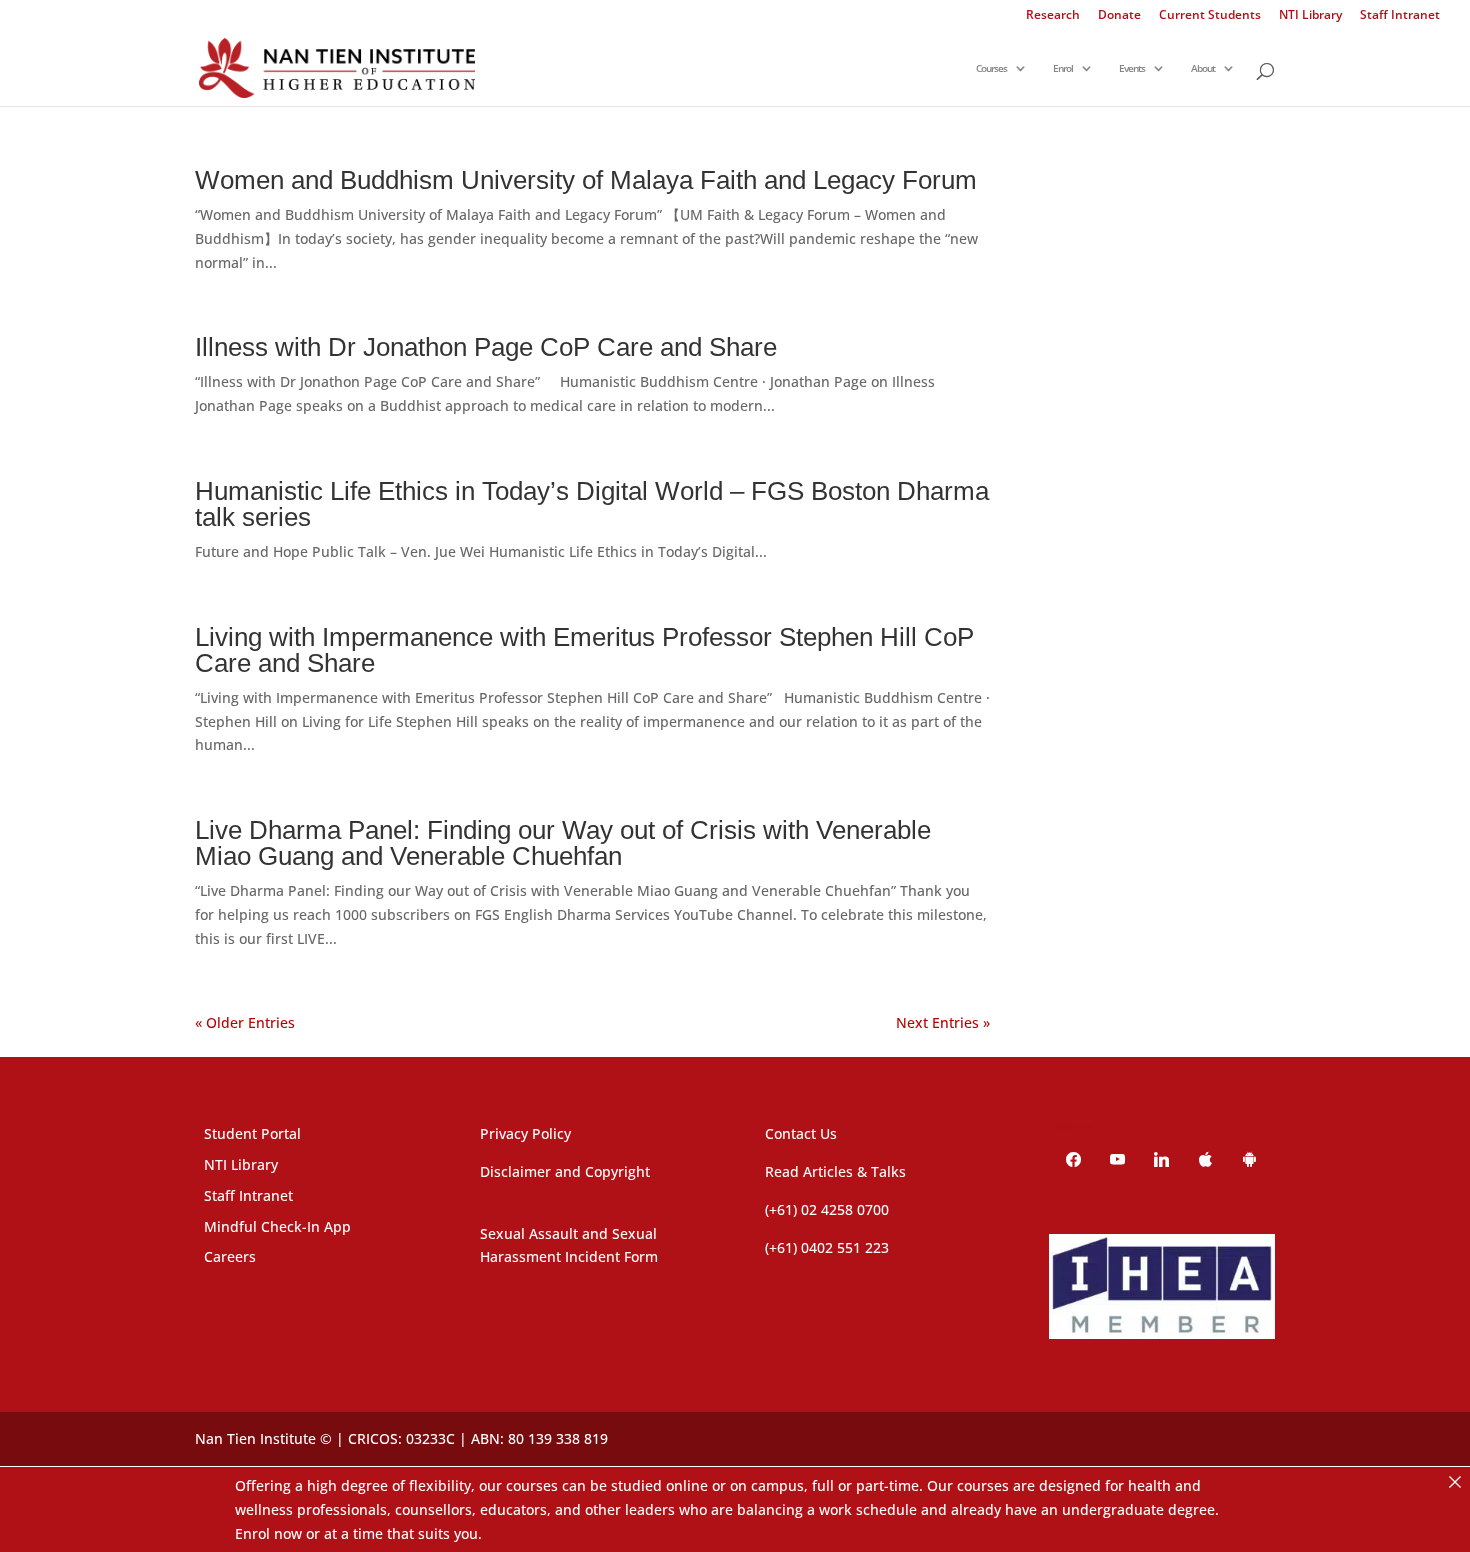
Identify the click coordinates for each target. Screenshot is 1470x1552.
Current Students (1210, 16)
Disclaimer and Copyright (565, 1171)
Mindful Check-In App (277, 1226)
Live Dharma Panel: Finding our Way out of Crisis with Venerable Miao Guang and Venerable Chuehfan (563, 843)
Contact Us (801, 1133)
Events (1132, 69)
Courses (991, 69)
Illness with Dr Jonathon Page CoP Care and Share (486, 347)
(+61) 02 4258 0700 (827, 1209)
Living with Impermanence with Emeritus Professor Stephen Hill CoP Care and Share (584, 650)
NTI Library (1310, 16)
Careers (230, 1256)
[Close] (1455, 1482)
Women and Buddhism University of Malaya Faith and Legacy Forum (586, 180)
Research (1053, 16)
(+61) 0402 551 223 (827, 1247)
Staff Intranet (1400, 16)
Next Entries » (943, 1022)
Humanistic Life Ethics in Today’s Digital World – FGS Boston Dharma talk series (592, 504)
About (1203, 69)
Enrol (1063, 69)
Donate (1119, 16)
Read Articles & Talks (835, 1171)
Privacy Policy (525, 1133)
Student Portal (252, 1133)
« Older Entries (245, 1022)
